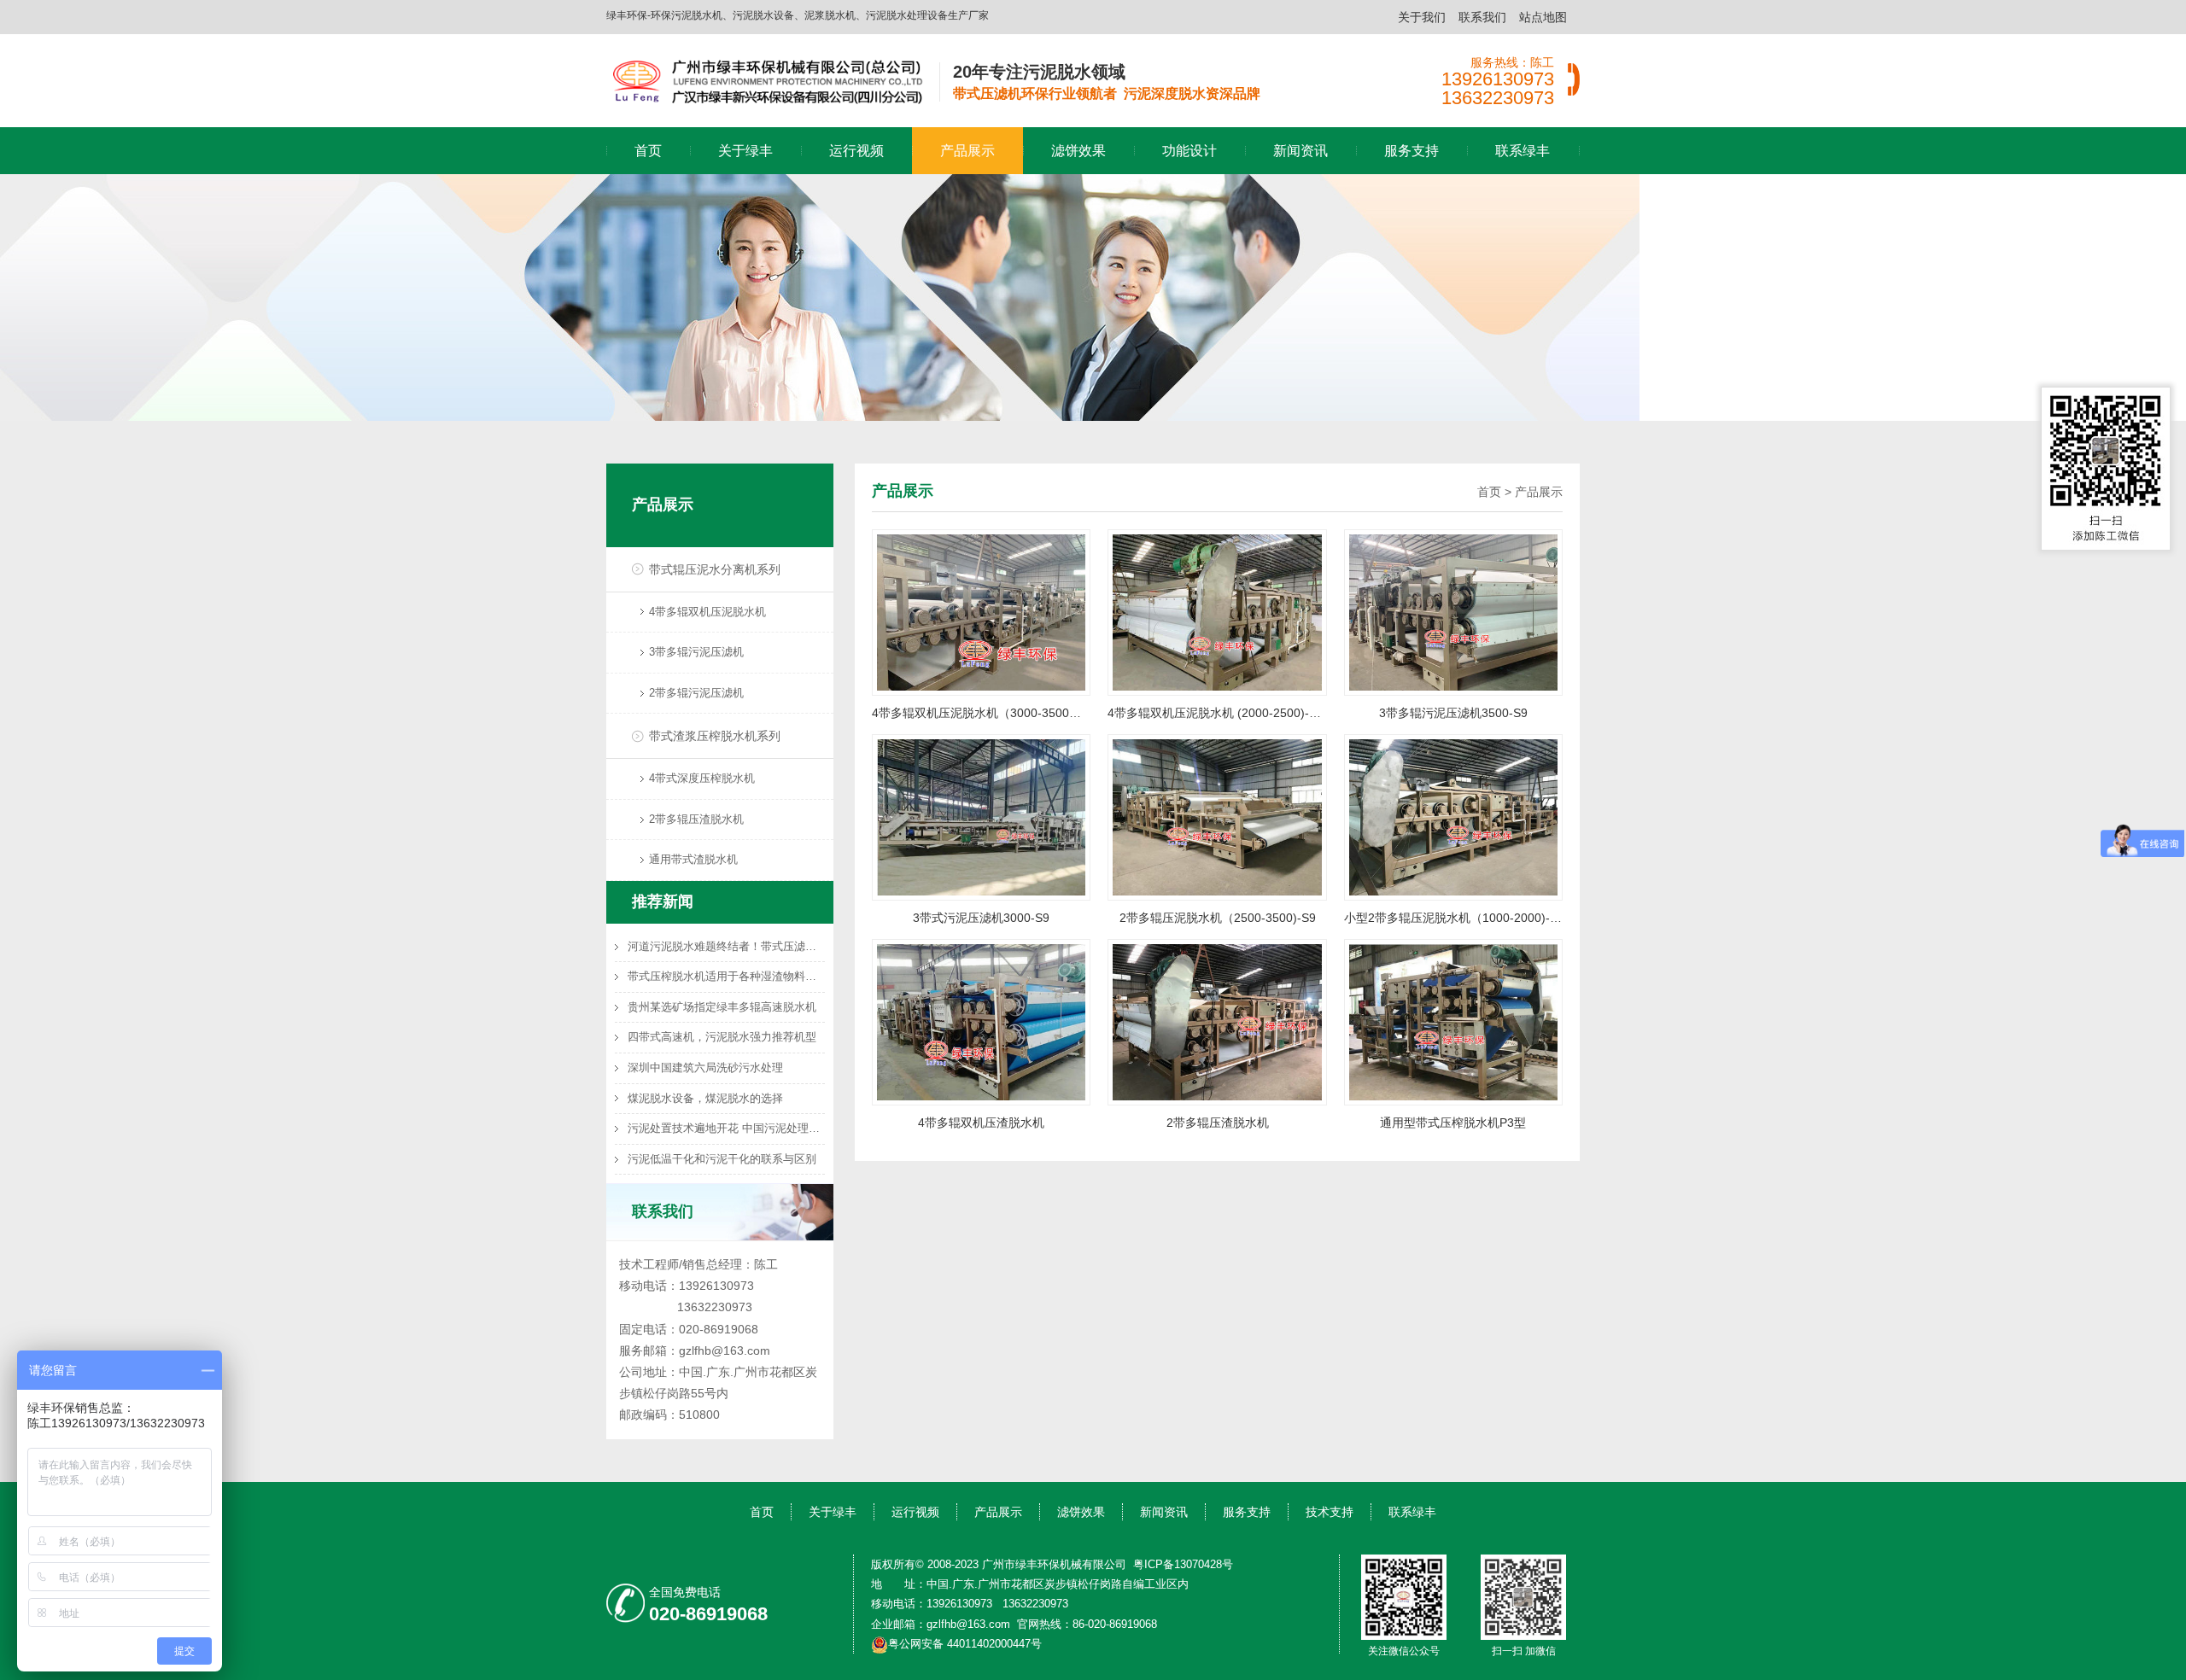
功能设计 (1189, 151)
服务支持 (1412, 151)
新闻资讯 (1300, 151)
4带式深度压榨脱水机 (702, 778)
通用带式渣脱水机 (693, 859)
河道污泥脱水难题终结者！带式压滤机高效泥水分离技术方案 (726, 946)
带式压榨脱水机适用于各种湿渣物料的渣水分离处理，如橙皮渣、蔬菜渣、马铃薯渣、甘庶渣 (726, 976)
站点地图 (1543, 17)
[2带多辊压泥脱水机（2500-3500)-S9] (1217, 816)
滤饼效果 (1078, 151)
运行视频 (856, 151)
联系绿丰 (1523, 151)
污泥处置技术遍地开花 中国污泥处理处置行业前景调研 (726, 1128)
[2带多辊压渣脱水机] (1217, 1022)
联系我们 (1482, 17)
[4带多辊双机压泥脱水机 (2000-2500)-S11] (1217, 611)
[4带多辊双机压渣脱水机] (981, 1022)
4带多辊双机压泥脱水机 (707, 612)
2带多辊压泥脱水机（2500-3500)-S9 (1218, 918)
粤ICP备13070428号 (1183, 1564)
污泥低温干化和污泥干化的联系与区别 (722, 1159)
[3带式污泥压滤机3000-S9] (981, 816)
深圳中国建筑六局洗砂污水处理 (705, 1067)
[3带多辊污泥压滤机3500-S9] (1453, 611)
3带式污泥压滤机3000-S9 (981, 918)
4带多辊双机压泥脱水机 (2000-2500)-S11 (1217, 713)
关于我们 (1422, 17)
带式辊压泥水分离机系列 (715, 569)
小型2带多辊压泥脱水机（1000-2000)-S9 (1453, 918)
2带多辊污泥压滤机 (696, 693)
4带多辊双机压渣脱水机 (981, 1123)
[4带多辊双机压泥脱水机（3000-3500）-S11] (981, 611)
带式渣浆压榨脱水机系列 (715, 736)
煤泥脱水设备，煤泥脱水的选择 (705, 1098)
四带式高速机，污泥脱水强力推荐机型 (722, 1037)
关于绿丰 (745, 151)
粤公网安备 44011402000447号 (965, 1644)
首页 (648, 151)
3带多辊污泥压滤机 (696, 652)
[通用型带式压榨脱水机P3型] (1453, 1022)
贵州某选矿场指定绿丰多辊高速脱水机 (722, 1007)
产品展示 (967, 151)
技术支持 (1330, 1512)
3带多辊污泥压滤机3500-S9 (1453, 713)
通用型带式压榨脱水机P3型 (1453, 1123)
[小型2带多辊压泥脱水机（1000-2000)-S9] (1453, 816)
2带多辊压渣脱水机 (696, 819)
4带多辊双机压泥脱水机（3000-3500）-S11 (981, 713)
